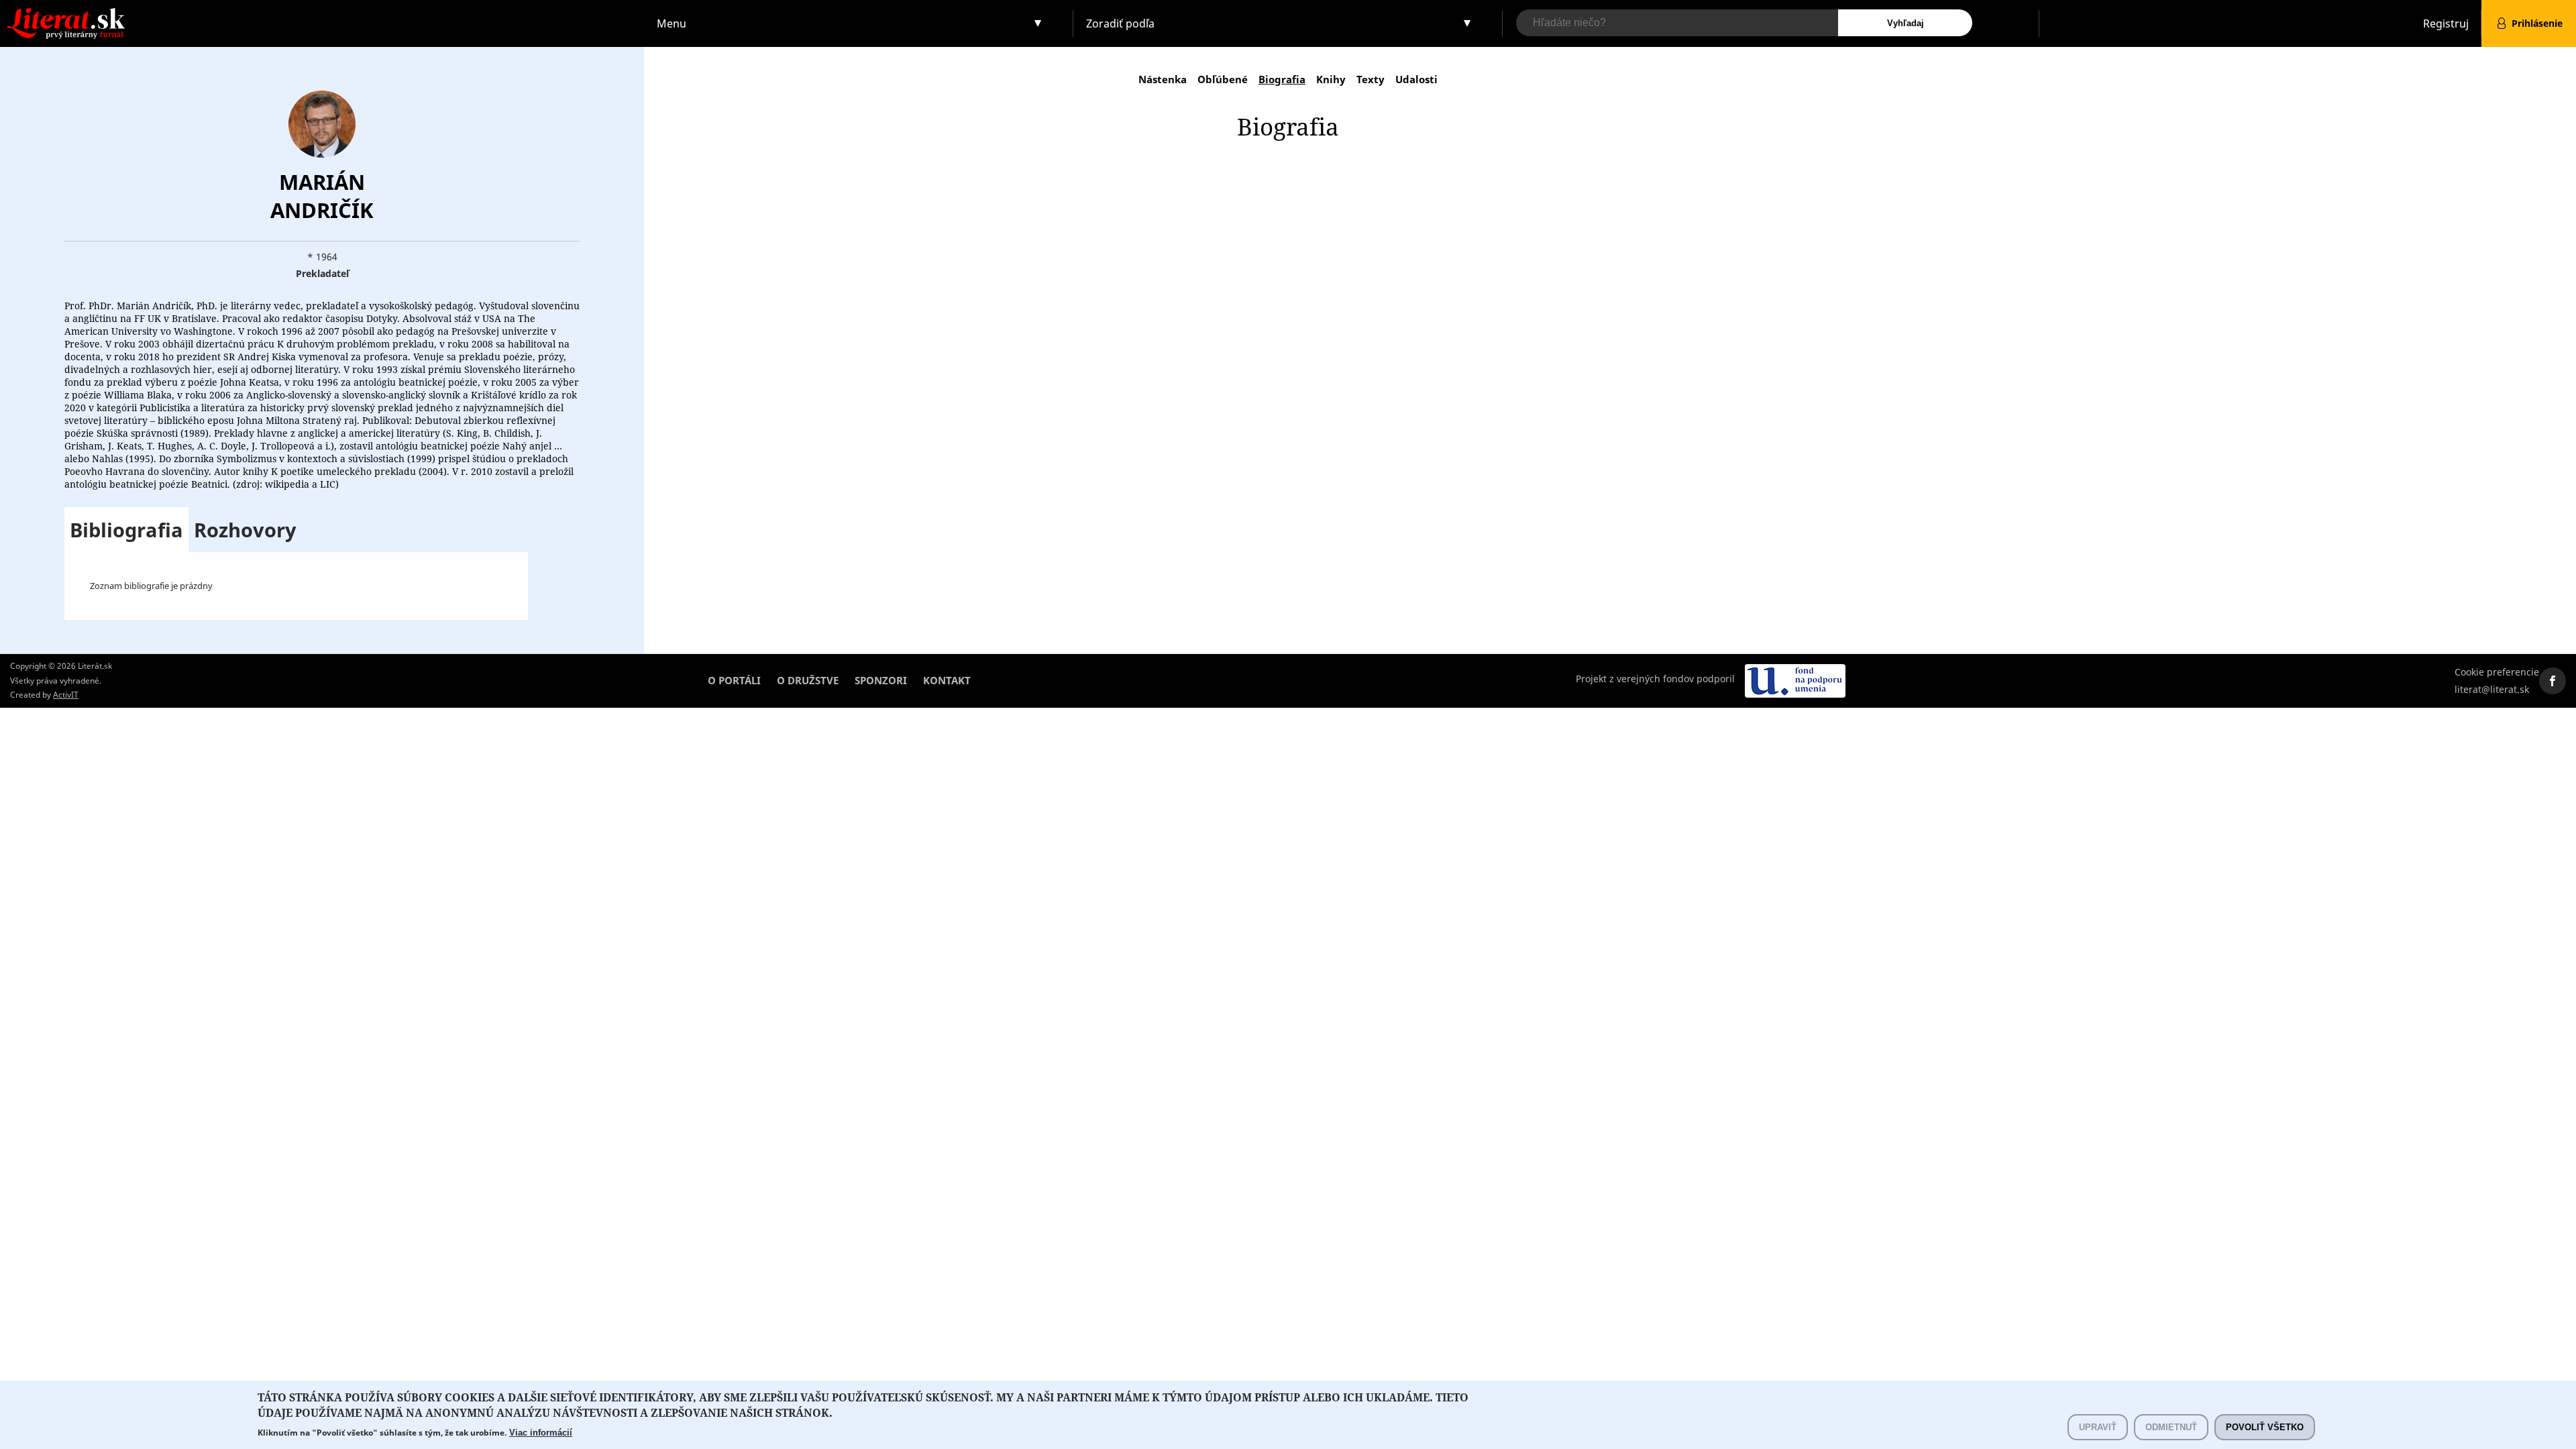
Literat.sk (322, 13)
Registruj (2446, 23)
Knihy (1331, 79)
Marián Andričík (322, 196)
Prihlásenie (2537, 23)
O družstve (808, 680)
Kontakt (947, 680)
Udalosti (1416, 79)
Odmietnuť (2171, 1427)
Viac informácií (541, 1433)
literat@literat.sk (2492, 689)
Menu (672, 23)
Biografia (1282, 79)
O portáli (734, 680)
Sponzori (881, 680)
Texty (1371, 79)
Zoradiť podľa (1120, 23)
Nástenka (1163, 79)
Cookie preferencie (2497, 672)
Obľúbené (1223, 79)
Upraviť (2098, 1427)
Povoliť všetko (2265, 1427)
